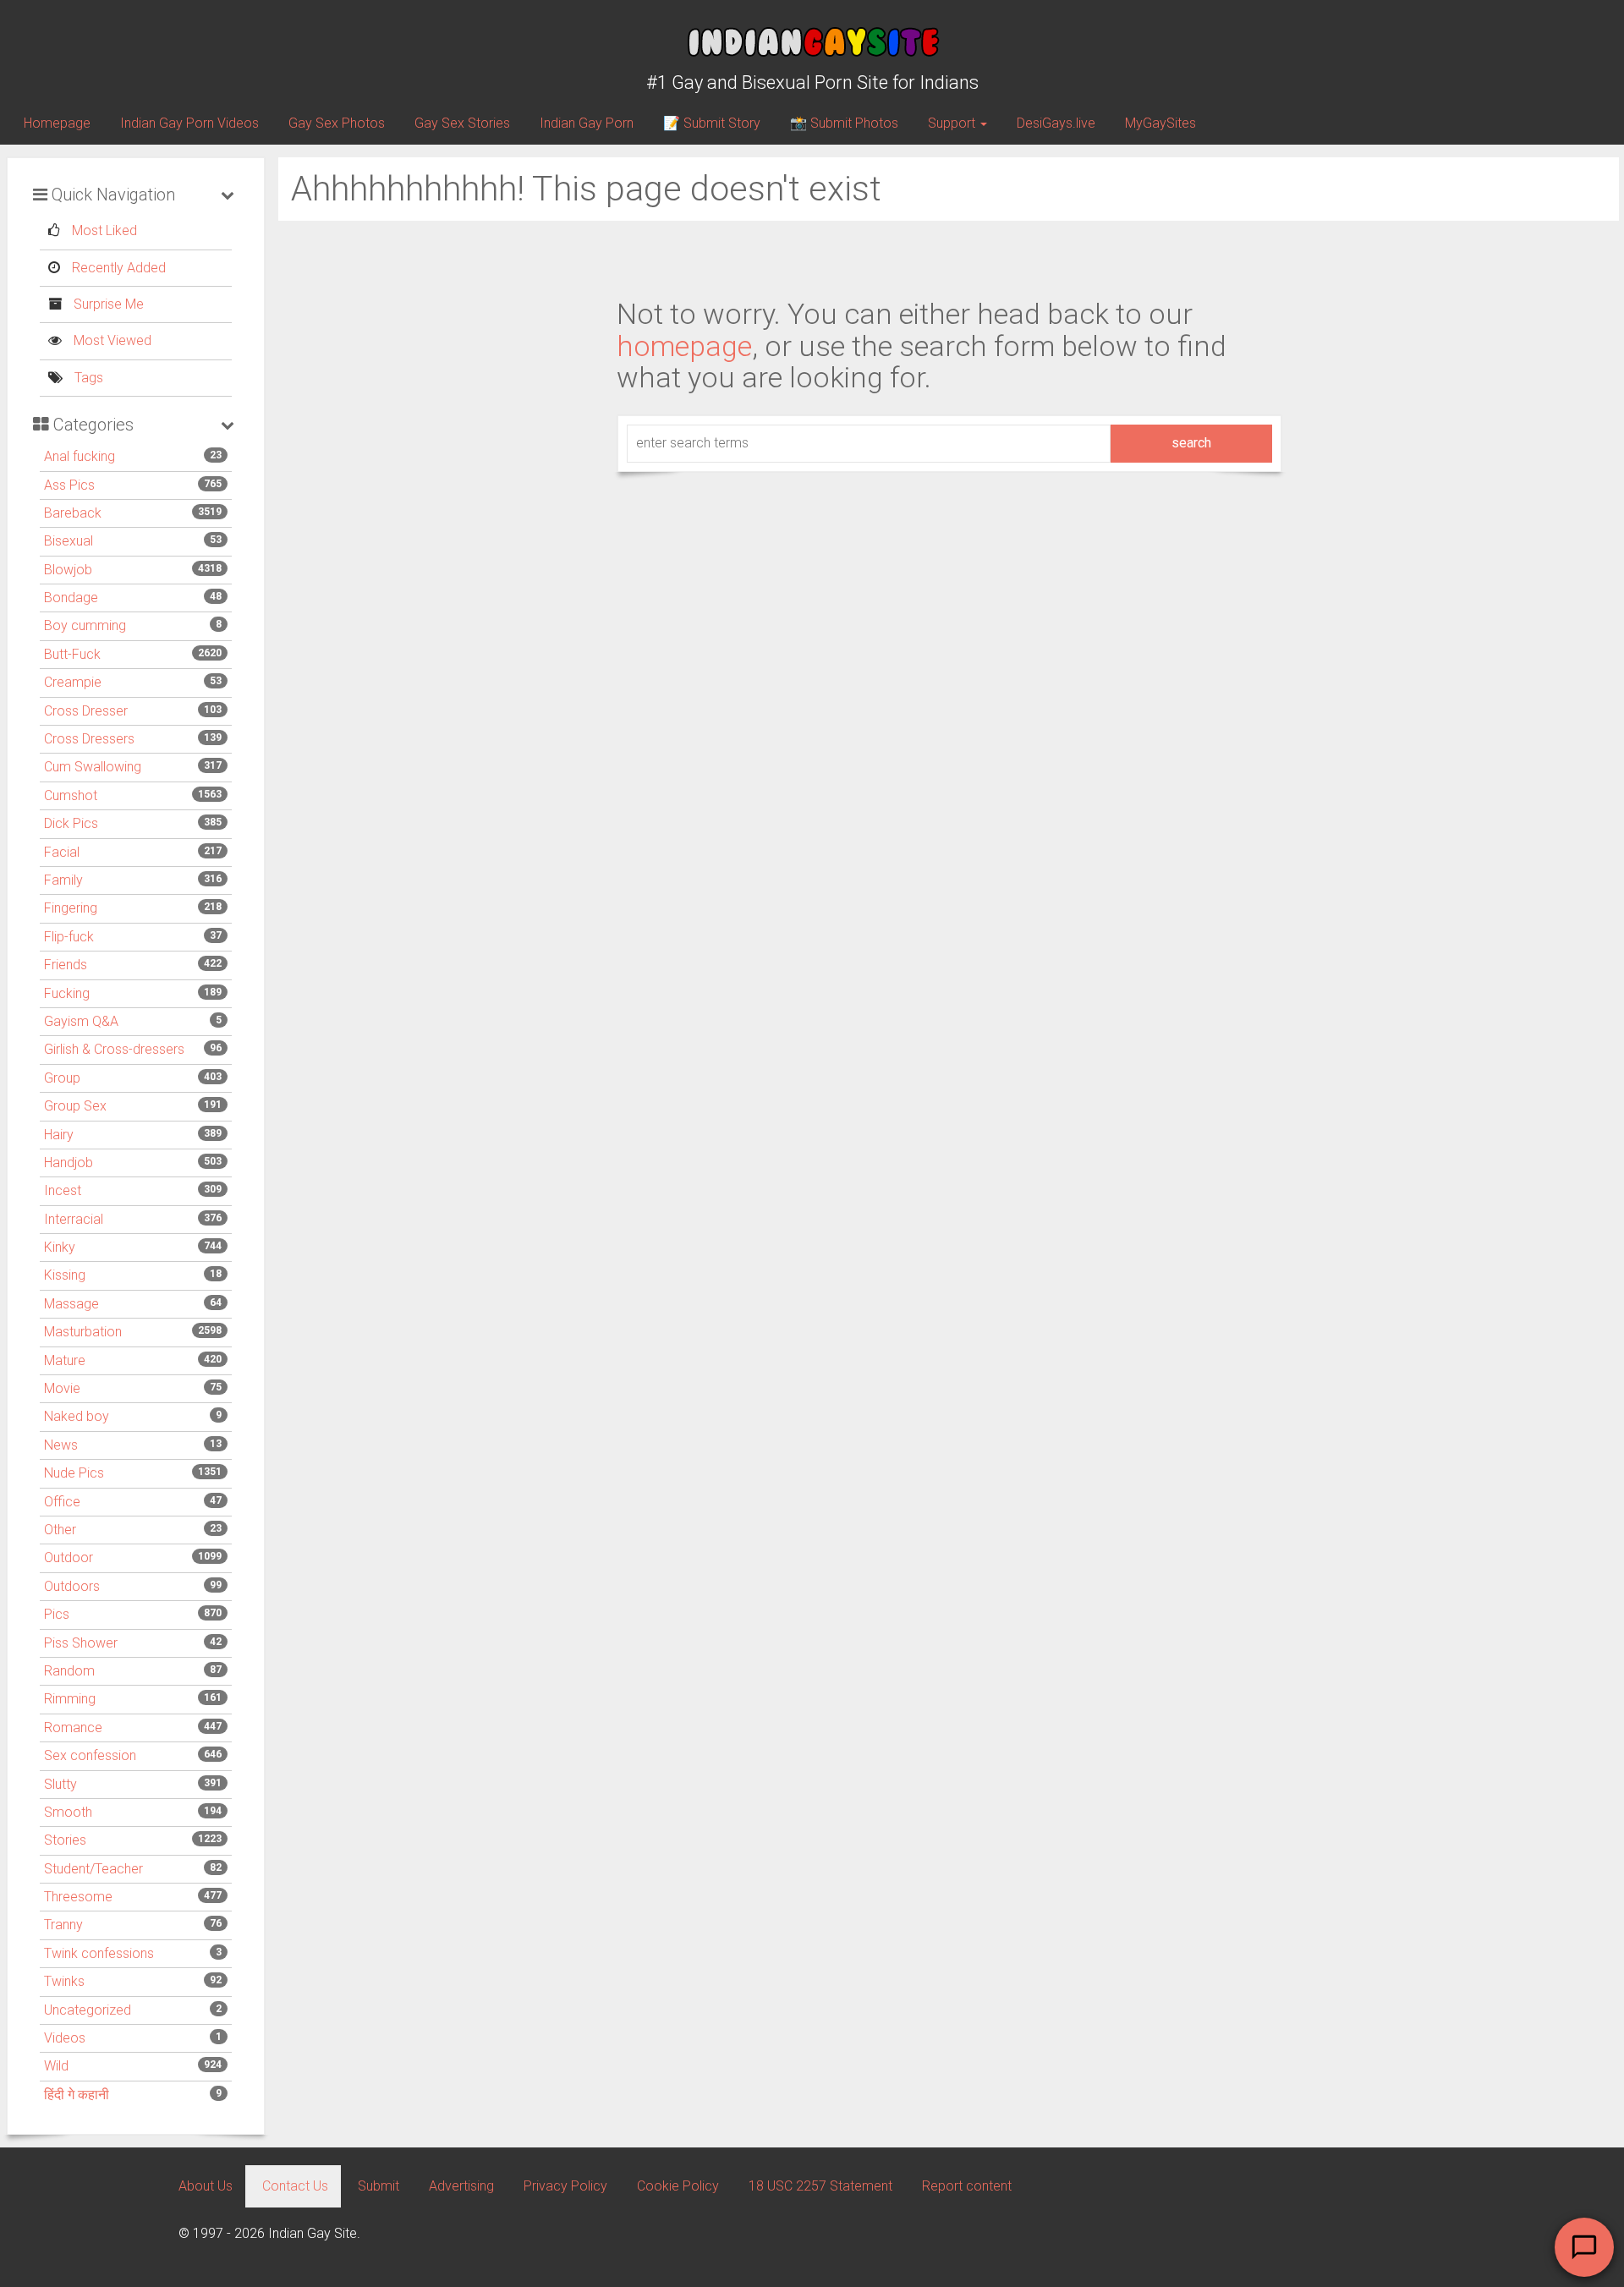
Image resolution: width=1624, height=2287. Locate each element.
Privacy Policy (565, 2186)
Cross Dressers (89, 739)
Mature (65, 1360)
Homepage (57, 123)
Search (1191, 443)
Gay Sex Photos (337, 123)
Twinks (64, 1981)
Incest (63, 1190)
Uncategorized (88, 2010)
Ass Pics (69, 485)
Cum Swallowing (93, 767)
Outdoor (69, 1558)
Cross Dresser (86, 711)
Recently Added (117, 268)
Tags (87, 378)
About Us (206, 2186)
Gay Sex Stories (462, 123)
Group (62, 1078)
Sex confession (90, 1755)
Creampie (73, 682)
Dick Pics (71, 823)
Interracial (74, 1219)
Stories (65, 1840)
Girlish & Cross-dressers (114, 1049)
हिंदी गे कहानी (77, 2095)
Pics (57, 1614)
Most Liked (103, 230)
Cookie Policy (678, 2186)
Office (62, 1502)
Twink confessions (99, 1953)
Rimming (70, 1699)
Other (60, 1530)
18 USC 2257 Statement (820, 2186)
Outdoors (72, 1586)
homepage (684, 346)
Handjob (69, 1163)
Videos (65, 2038)
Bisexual (69, 541)
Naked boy (77, 1416)
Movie (62, 1388)
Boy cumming (85, 625)
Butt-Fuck (72, 654)
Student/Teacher (93, 1869)
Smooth (68, 1812)
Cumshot (71, 795)
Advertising (461, 2186)
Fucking (67, 993)
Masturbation (83, 1332)
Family (63, 880)
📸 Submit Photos (844, 123)
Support (953, 123)
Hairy (59, 1135)
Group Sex (75, 1106)
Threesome (78, 1897)
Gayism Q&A (81, 1021)
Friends (66, 965)
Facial (62, 852)
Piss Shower (81, 1643)
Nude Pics (74, 1473)
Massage (71, 1304)
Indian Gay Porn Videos (189, 123)
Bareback (73, 513)
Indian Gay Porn (587, 123)
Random (69, 1671)
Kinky (60, 1247)
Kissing (65, 1275)
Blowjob (68, 570)
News (61, 1445)
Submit (379, 2186)
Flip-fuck (69, 937)
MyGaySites (1160, 123)
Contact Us (295, 2186)
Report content (967, 2186)
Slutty (60, 1784)
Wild (56, 2066)
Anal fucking (80, 456)
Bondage (71, 598)
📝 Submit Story (712, 123)
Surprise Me (107, 304)
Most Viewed (111, 340)
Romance (73, 1728)
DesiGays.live (1056, 123)
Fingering (71, 908)
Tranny (63, 1925)
